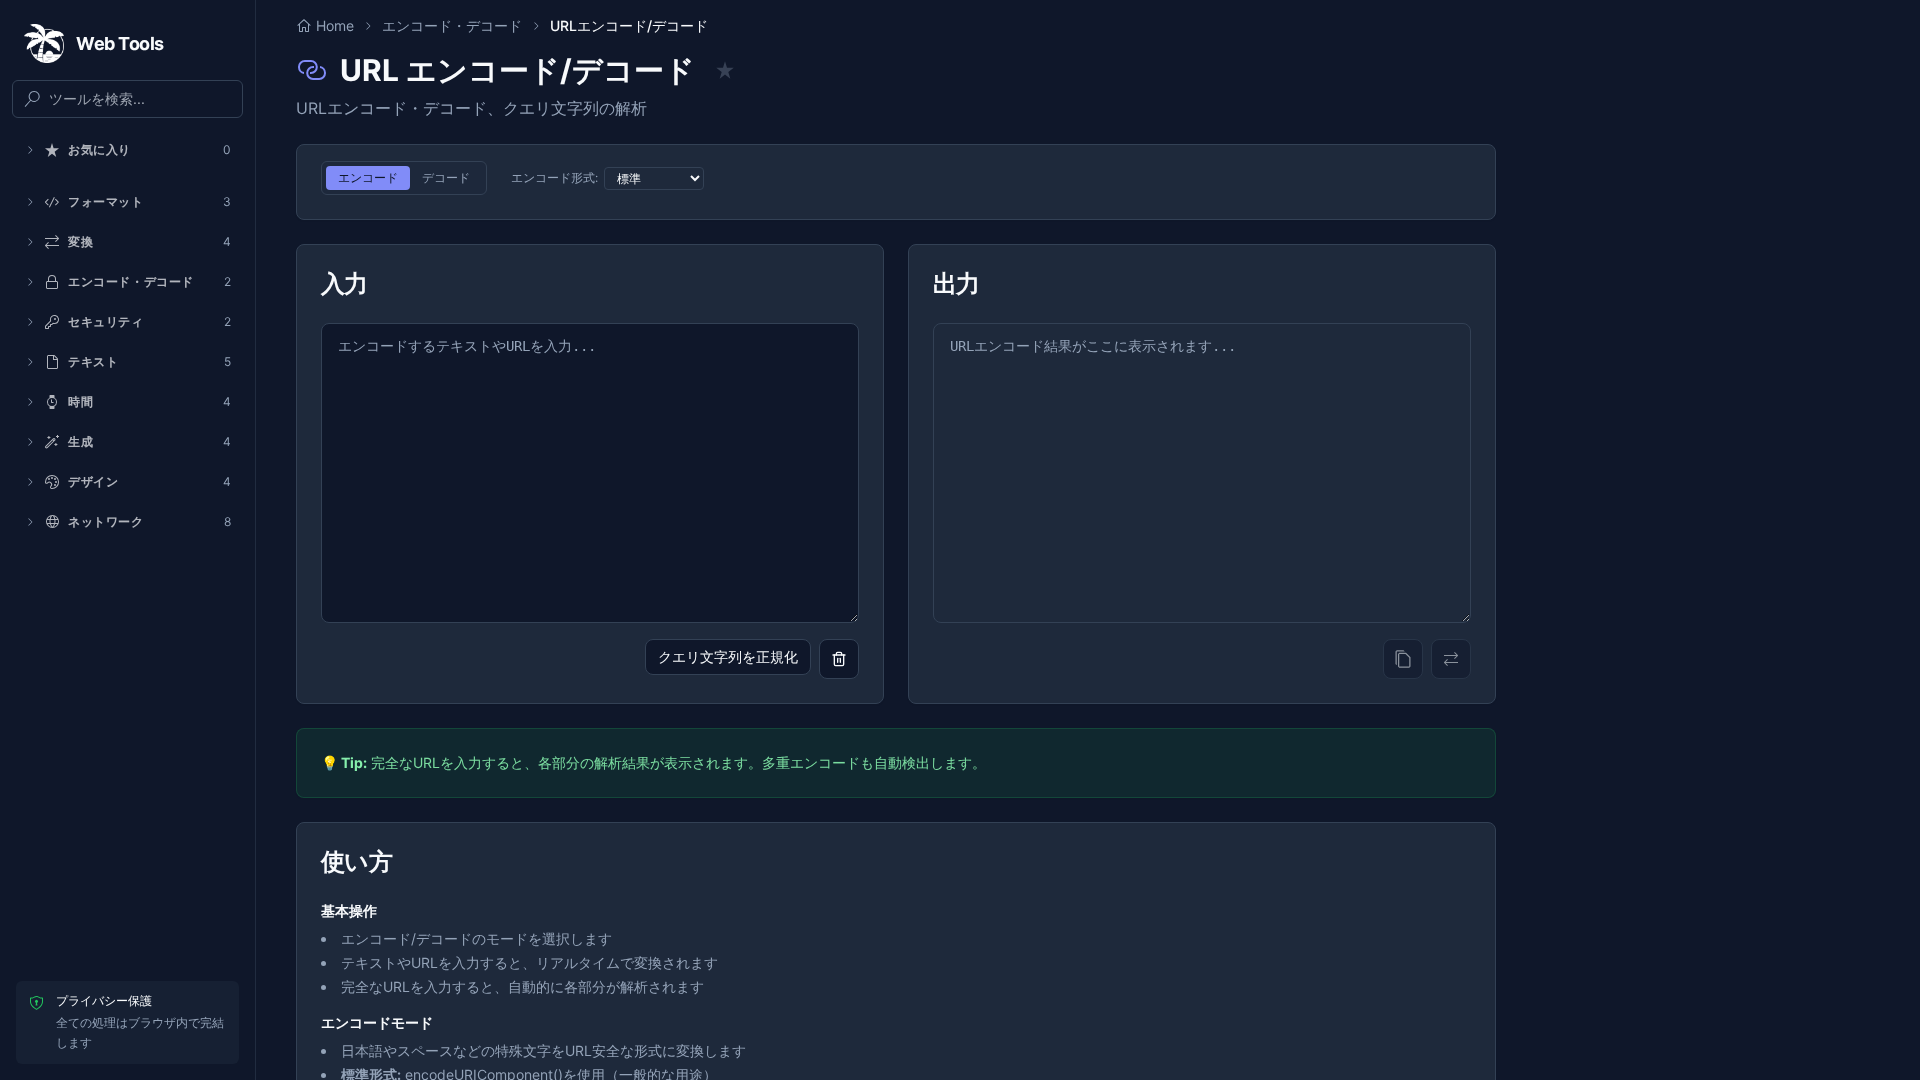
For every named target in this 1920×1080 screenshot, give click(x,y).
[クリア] (839, 659)
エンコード (368, 177)
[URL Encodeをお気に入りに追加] (725, 70)
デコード (446, 177)
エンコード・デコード (452, 25)
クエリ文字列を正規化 (728, 656)
